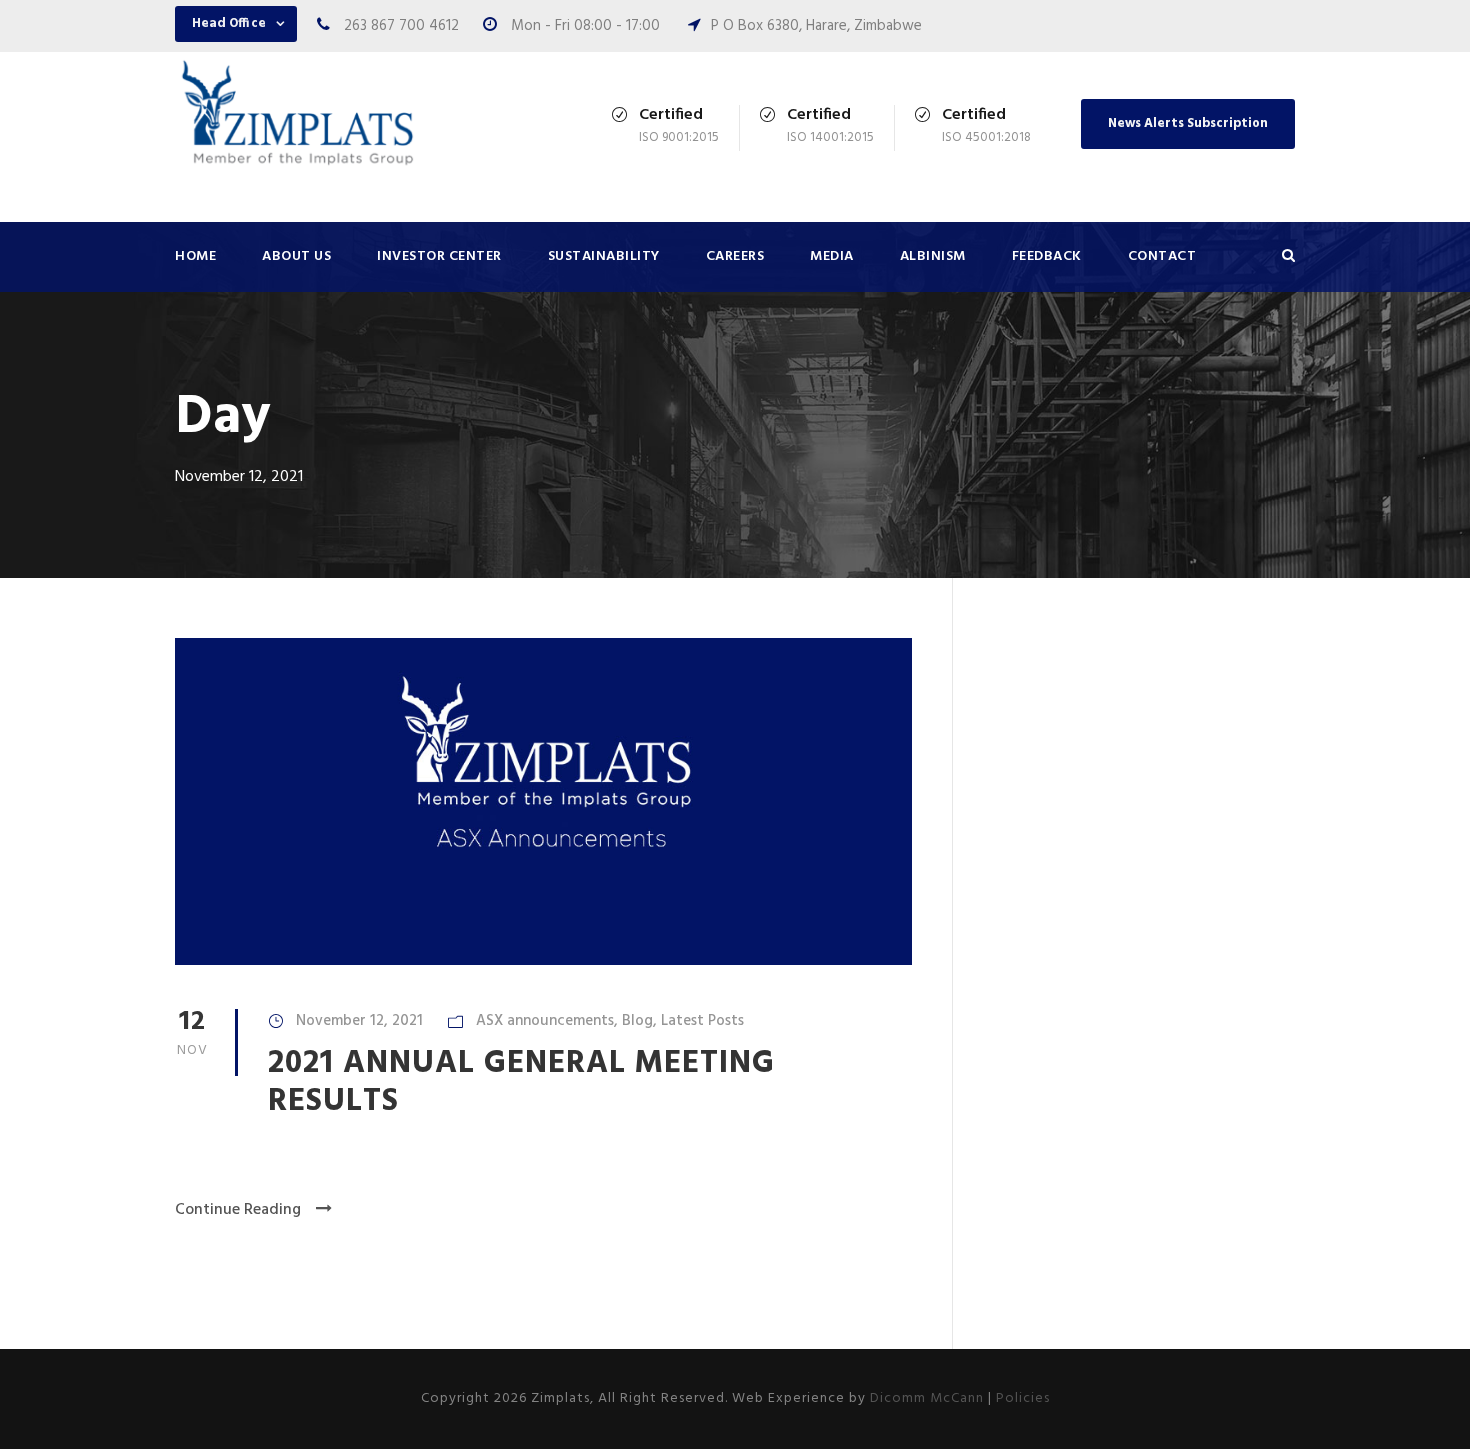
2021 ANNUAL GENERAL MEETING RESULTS (521, 1082)
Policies (1023, 1398)
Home (195, 256)
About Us (296, 256)
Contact (1162, 256)
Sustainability (604, 256)
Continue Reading (238, 1210)
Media (832, 256)
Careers (735, 256)
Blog (637, 1021)
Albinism (933, 256)
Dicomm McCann (927, 1398)
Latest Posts (702, 1021)
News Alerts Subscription (1188, 123)
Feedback (1047, 256)
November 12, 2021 (359, 1021)
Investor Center (439, 256)
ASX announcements (545, 1021)
